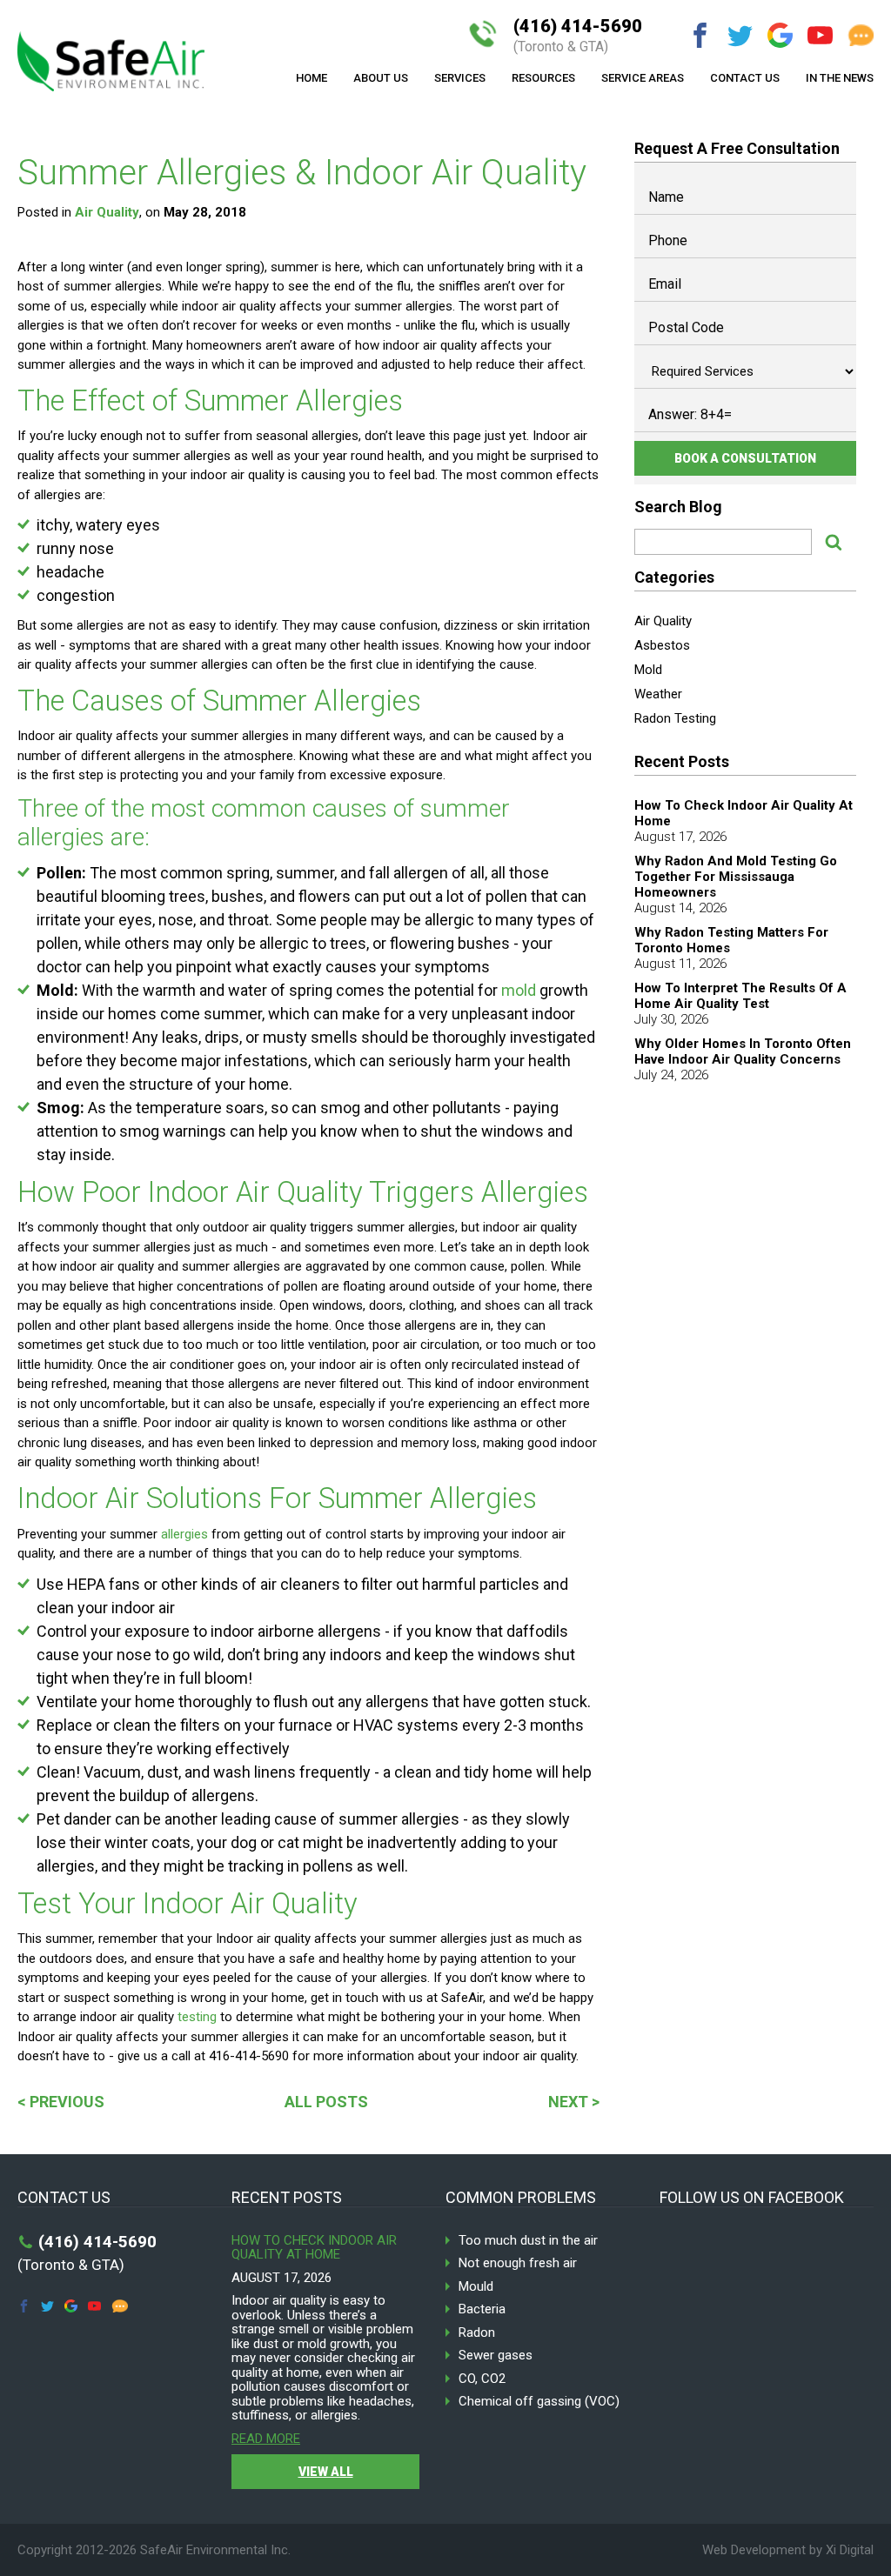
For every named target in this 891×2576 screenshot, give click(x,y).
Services (460, 78)
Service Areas (643, 78)
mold (519, 990)
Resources (543, 78)
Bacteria (482, 2309)
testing (197, 2017)
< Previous (61, 2102)
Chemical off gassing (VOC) (539, 2402)
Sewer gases (496, 2356)
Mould (476, 2287)
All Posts (326, 2102)
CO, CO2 (482, 2379)
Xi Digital (850, 2550)
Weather (658, 694)
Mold (648, 670)
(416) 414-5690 (578, 36)
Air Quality (107, 212)
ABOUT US (381, 78)
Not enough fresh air (518, 2263)
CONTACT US (745, 78)
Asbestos (662, 645)
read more (266, 2439)
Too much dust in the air (528, 2241)
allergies (184, 1534)
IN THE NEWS (840, 78)
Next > (574, 2102)
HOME (312, 78)
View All (326, 2472)
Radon (477, 2333)
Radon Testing (675, 718)
